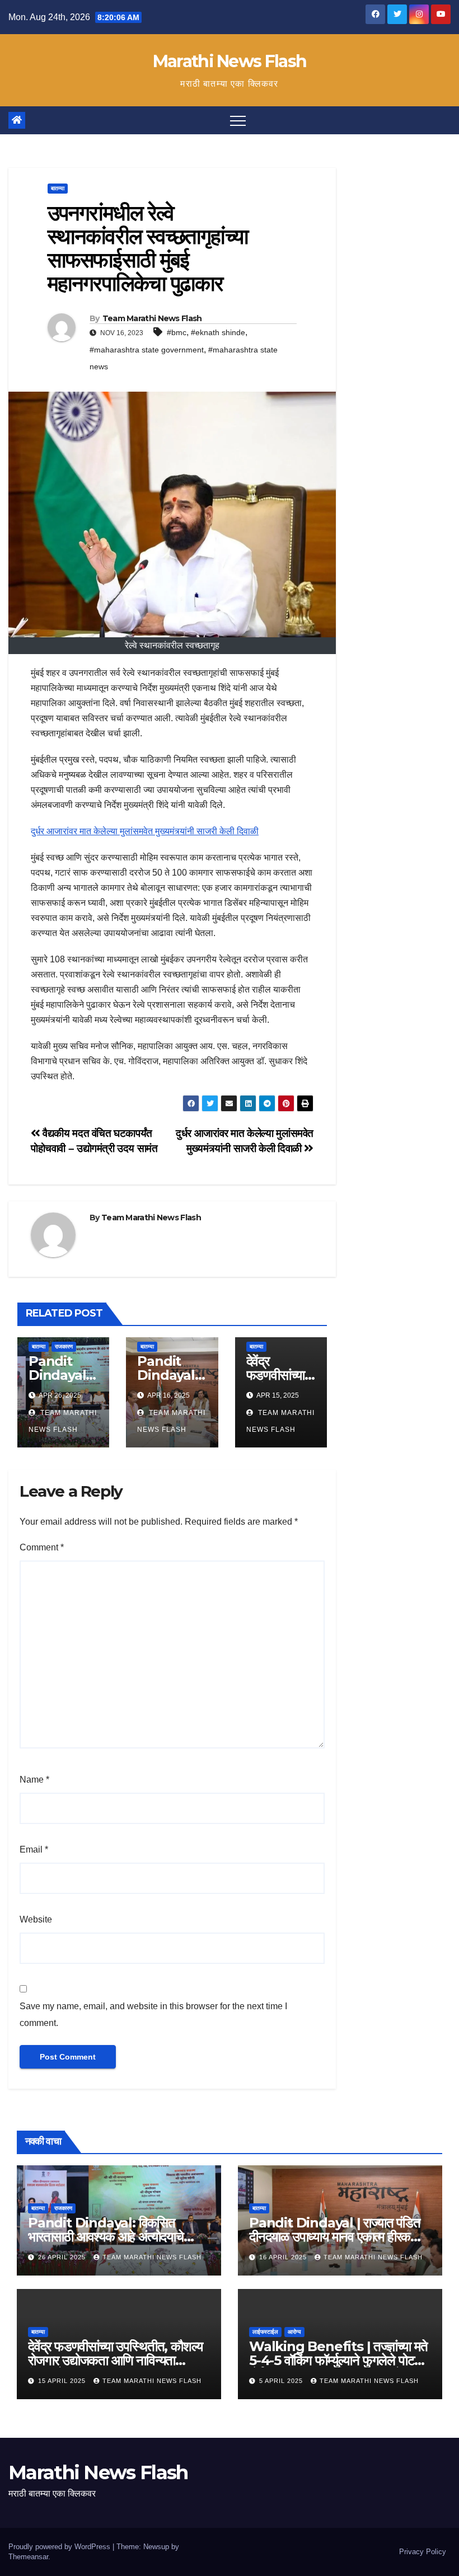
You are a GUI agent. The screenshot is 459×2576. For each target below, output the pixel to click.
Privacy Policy (423, 2552)
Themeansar (28, 2557)
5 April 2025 (282, 2381)
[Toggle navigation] (238, 120)
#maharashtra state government (147, 350)
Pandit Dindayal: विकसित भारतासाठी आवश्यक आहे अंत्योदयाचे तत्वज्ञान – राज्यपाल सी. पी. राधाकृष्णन (111, 2237)
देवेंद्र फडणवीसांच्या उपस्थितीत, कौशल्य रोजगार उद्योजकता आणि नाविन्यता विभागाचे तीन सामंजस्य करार (115, 2360)
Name (34, 1780)
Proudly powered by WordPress (60, 2547)
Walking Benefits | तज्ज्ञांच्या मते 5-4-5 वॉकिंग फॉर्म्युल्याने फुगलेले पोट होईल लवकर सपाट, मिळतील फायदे (338, 2360)
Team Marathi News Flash (152, 318)
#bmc (177, 332)
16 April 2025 (284, 2257)
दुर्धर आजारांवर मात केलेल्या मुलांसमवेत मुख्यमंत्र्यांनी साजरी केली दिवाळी (145, 831)
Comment (42, 1547)
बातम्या (58, 188)
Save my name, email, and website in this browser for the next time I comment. (153, 2015)
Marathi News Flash (230, 61)
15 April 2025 (63, 2381)
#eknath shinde (218, 332)
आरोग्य (294, 2332)
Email (34, 1849)
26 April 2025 (63, 2257)
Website (36, 1919)
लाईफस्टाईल (265, 2332)
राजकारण (64, 1346)
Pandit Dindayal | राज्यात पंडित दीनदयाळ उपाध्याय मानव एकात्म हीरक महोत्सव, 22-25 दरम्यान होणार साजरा (335, 2237)
